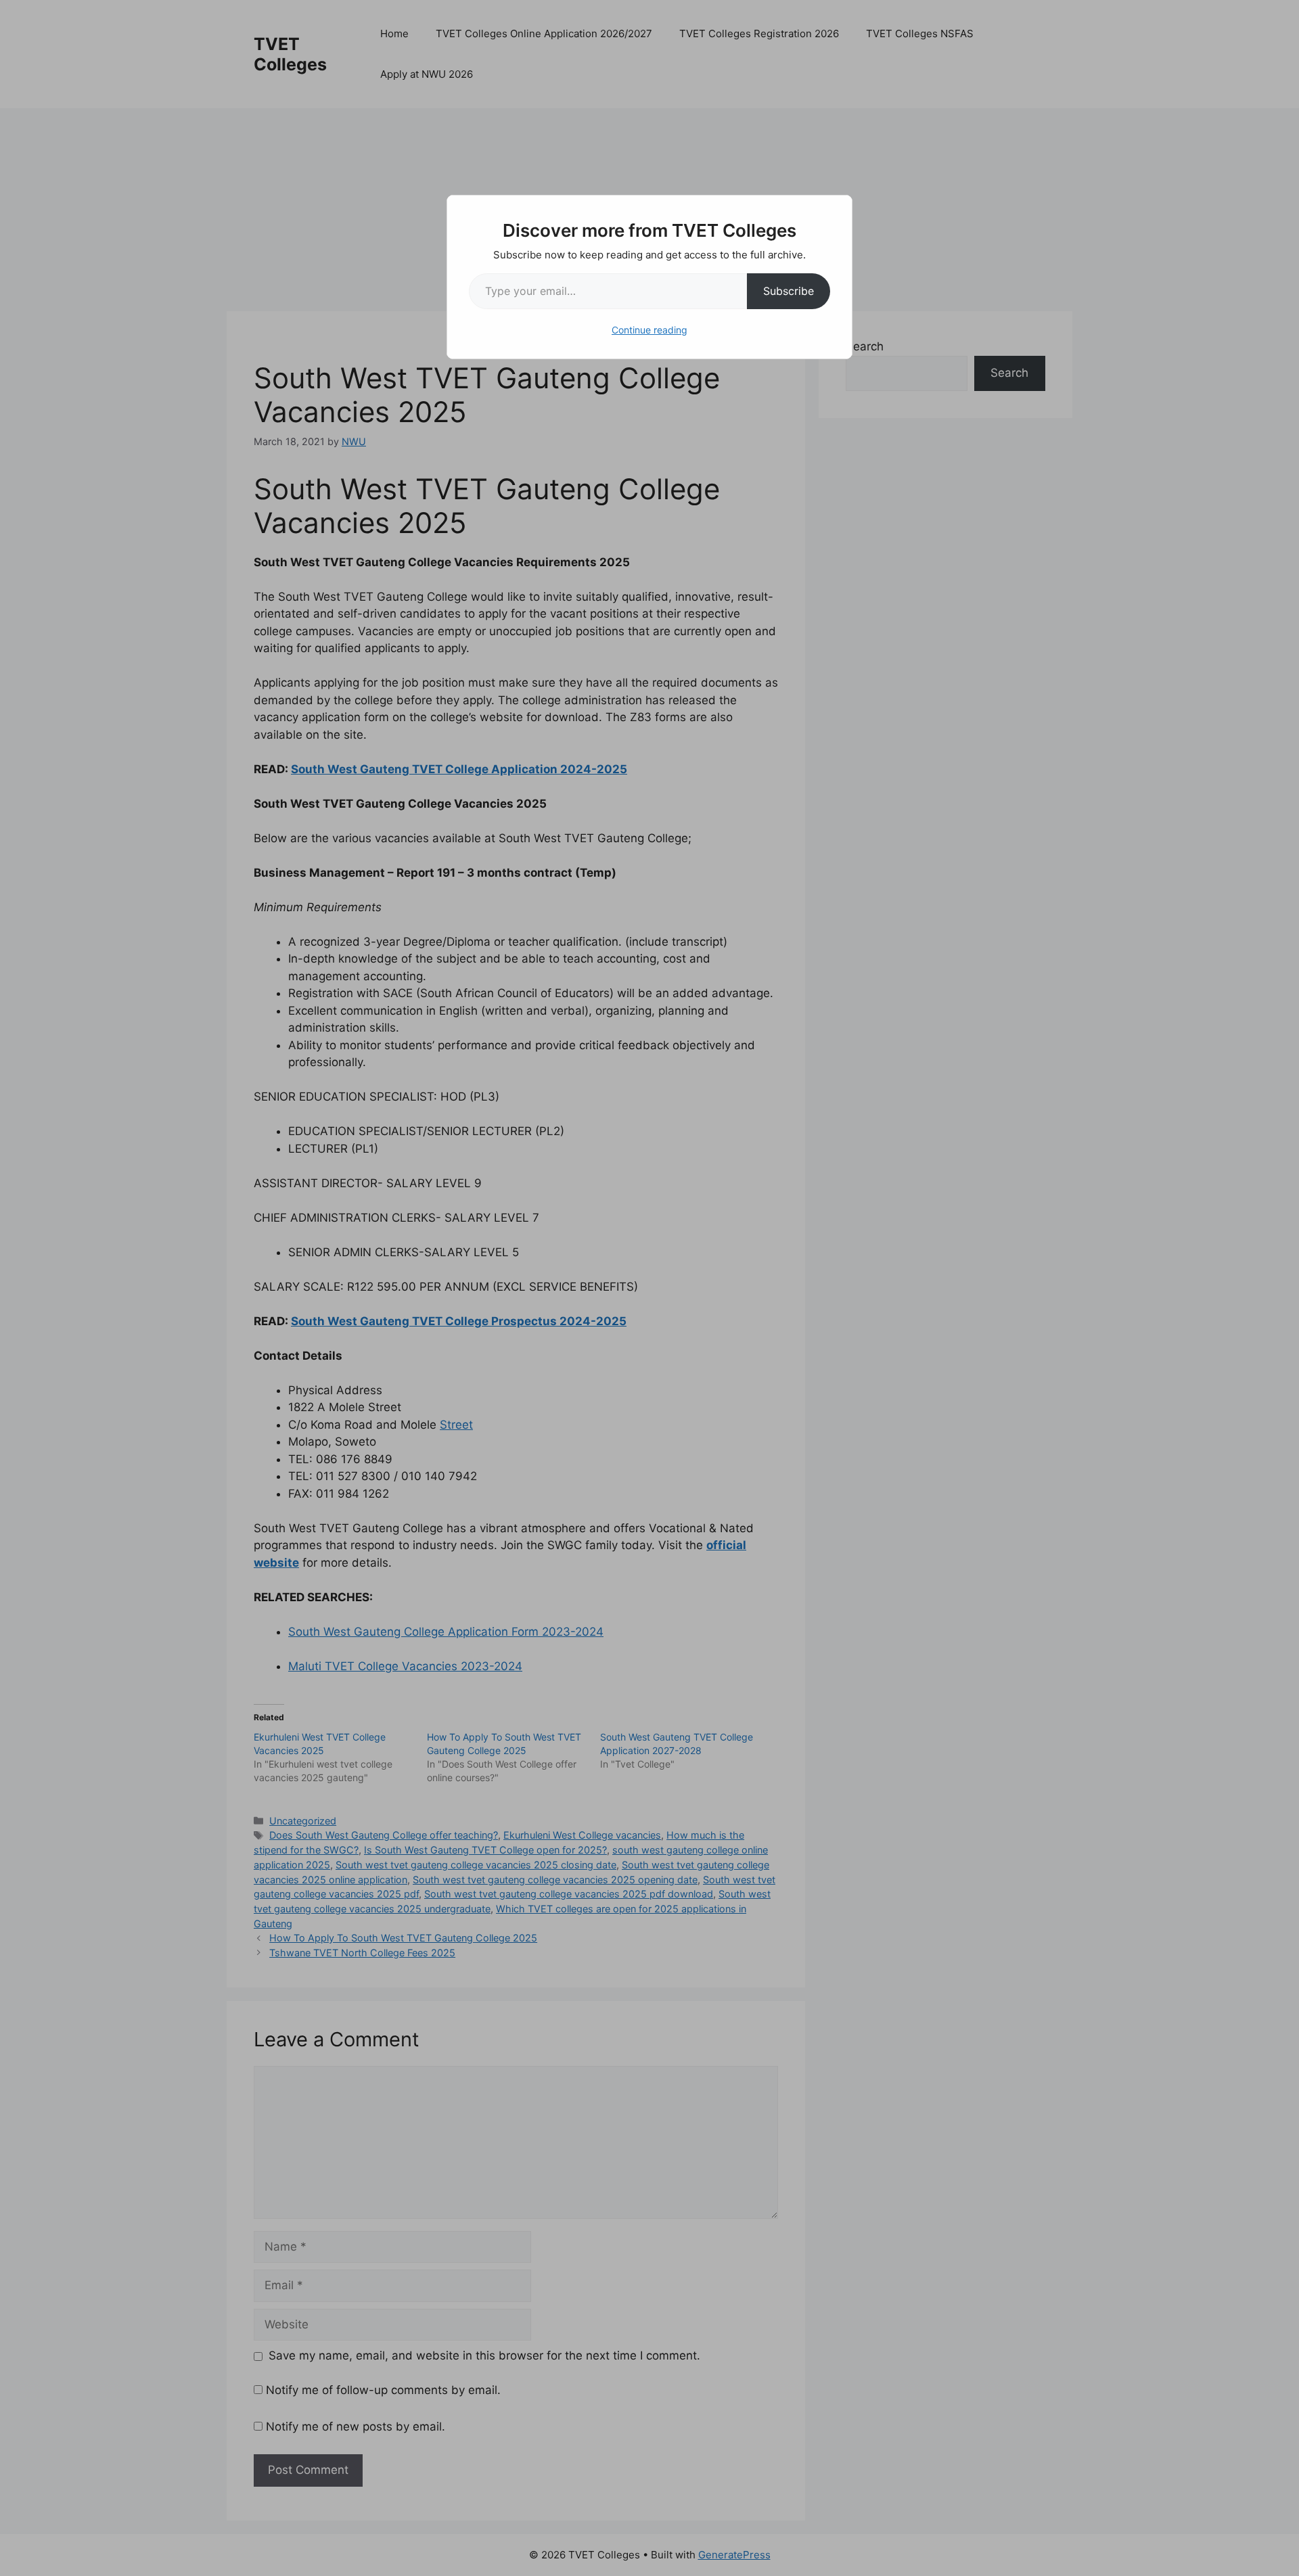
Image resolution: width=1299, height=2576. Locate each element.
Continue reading (649, 330)
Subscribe (789, 291)
